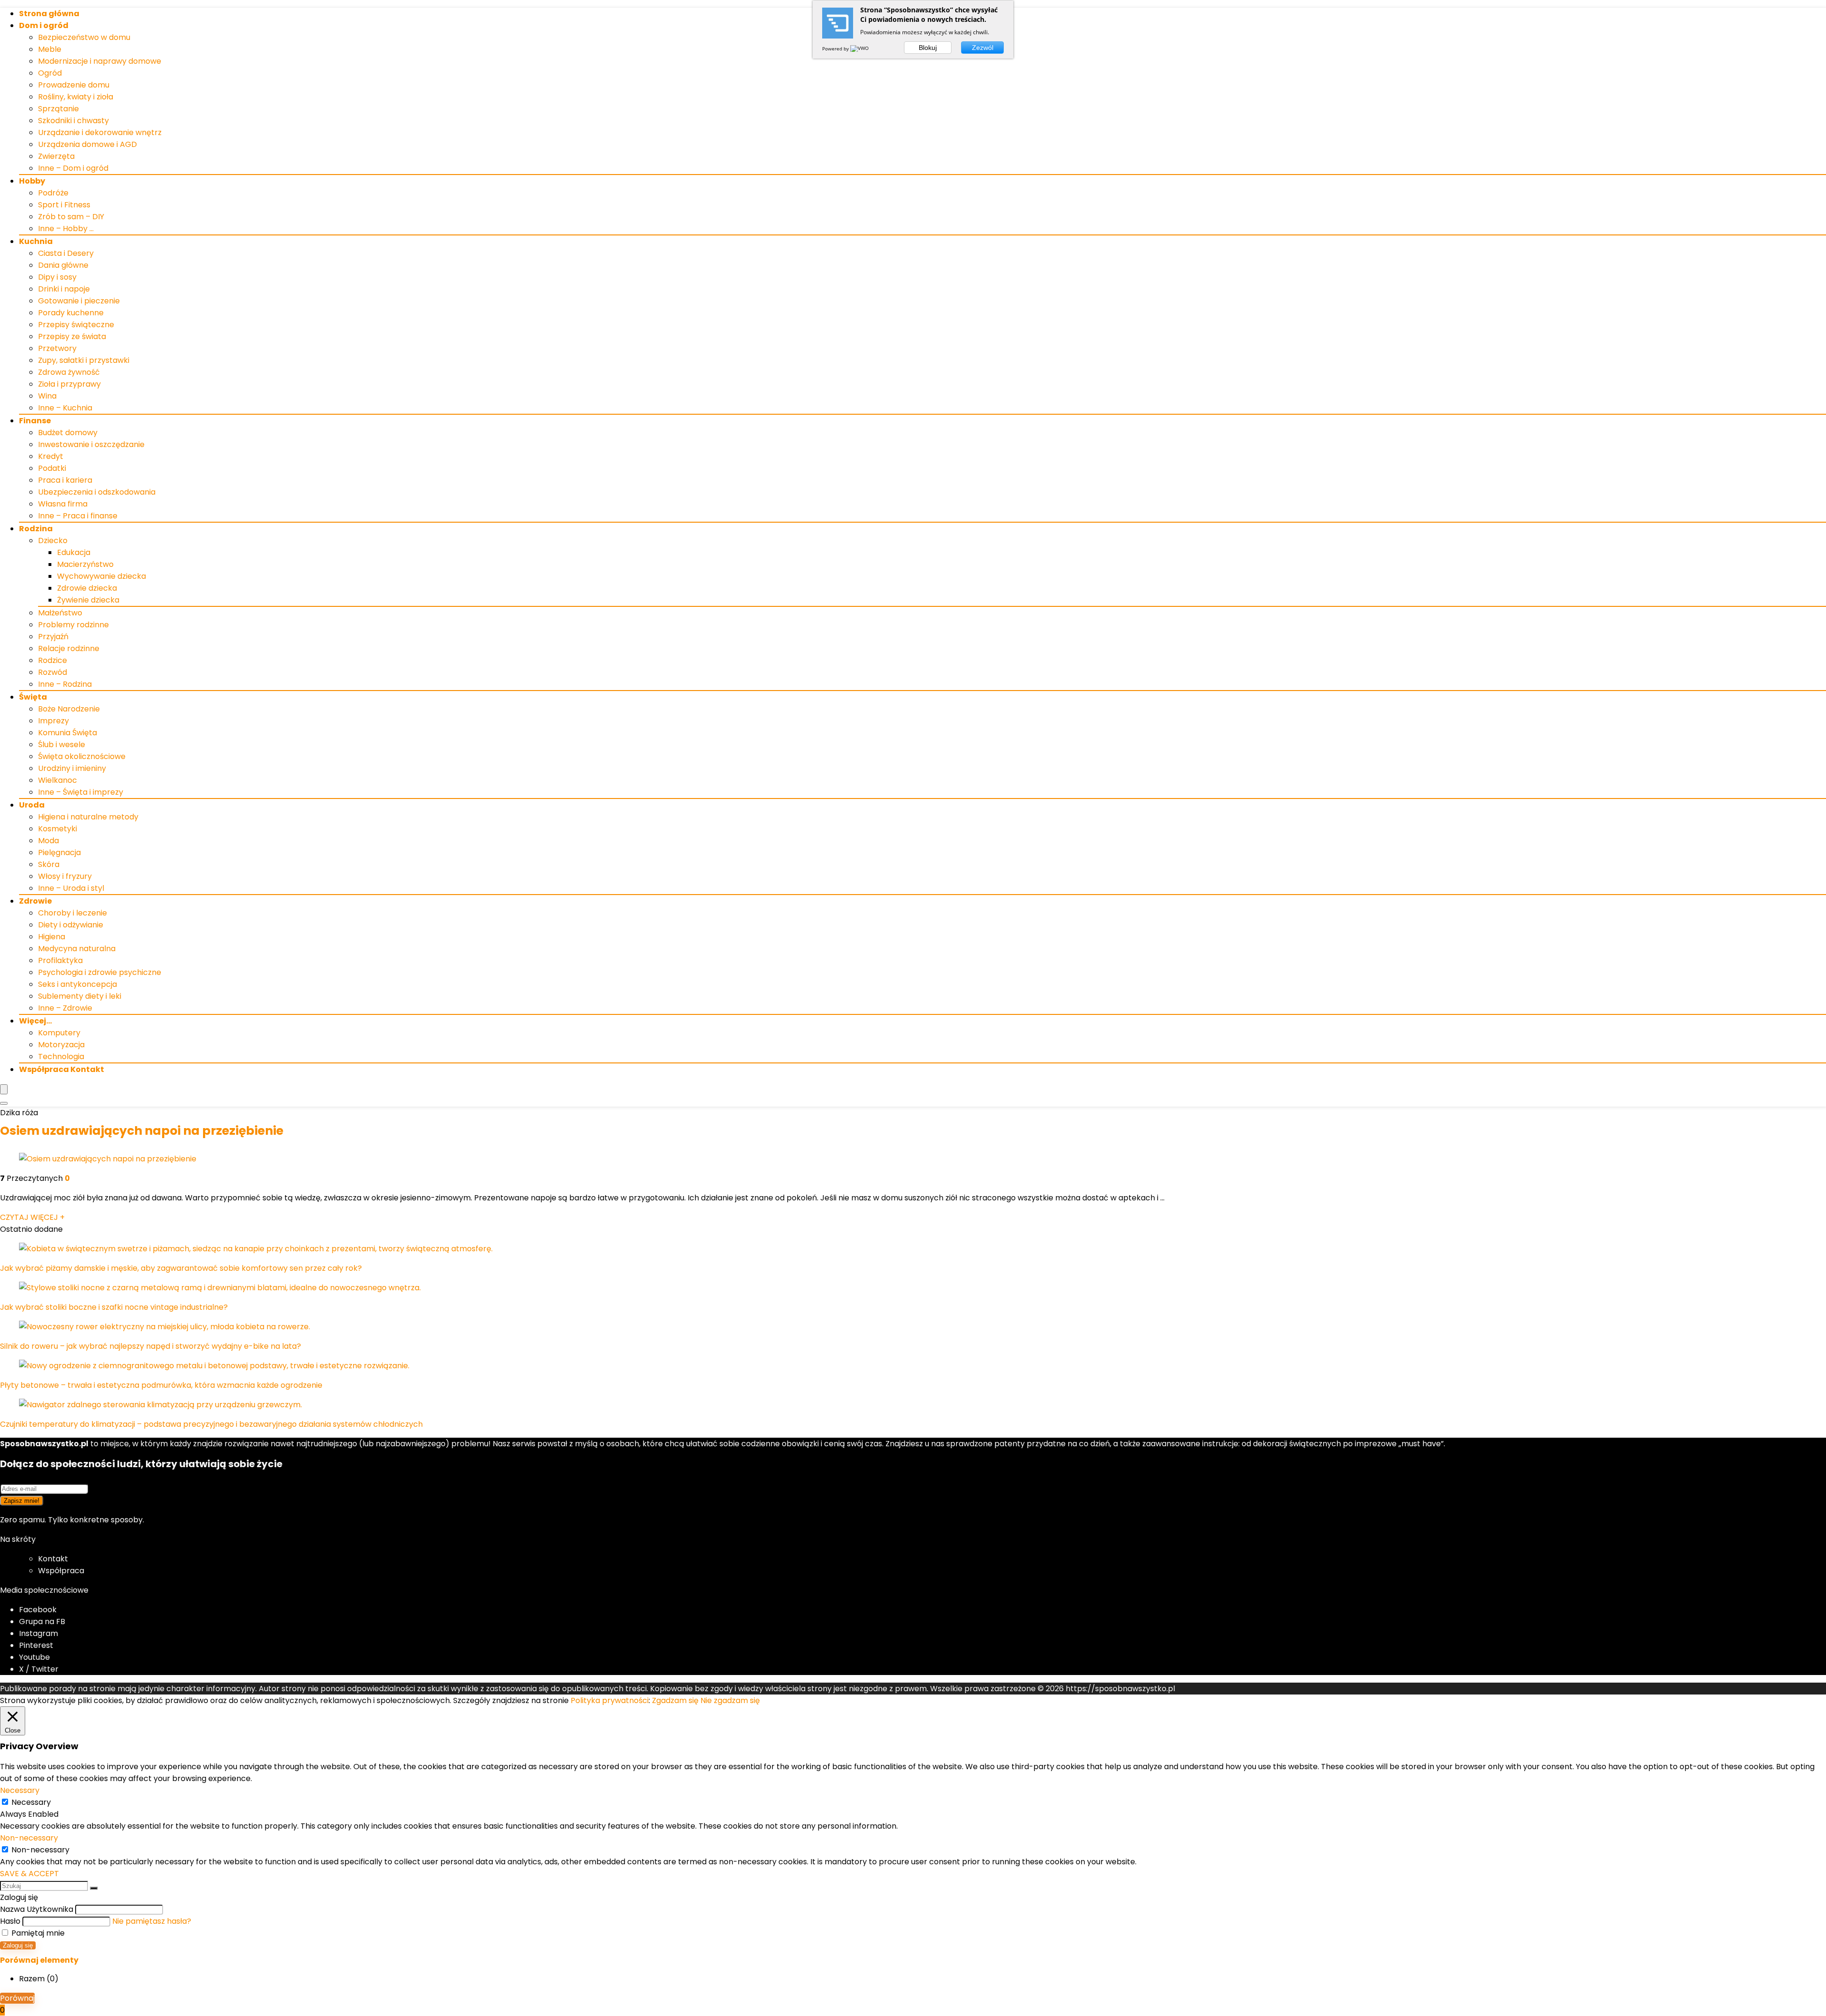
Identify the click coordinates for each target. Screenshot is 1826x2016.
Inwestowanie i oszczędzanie (91, 444)
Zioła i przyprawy (69, 384)
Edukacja (74, 552)
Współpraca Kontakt (62, 1069)
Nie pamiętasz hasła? (152, 1921)
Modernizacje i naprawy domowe (100, 61)
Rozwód (53, 672)
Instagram (39, 1633)
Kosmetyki (58, 829)
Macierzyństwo (85, 564)
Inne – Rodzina (65, 684)
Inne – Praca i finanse (78, 516)
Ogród (50, 73)
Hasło (10, 1921)
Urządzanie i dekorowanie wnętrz (100, 132)
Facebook (38, 1610)
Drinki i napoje (64, 289)
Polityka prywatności (610, 1700)
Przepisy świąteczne (76, 325)
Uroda (32, 805)
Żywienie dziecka (88, 600)
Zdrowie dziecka (87, 588)
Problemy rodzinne (73, 625)
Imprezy (53, 721)
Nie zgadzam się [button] (730, 1700)
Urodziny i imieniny (72, 768)
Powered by (836, 49)
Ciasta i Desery (66, 253)
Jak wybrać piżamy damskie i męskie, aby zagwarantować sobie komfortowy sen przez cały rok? (181, 1268)
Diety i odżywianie (71, 925)
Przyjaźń (53, 637)
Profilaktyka (60, 960)
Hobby (32, 181)
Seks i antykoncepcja (78, 984)
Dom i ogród (44, 25)
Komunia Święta (68, 733)
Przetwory (57, 348)
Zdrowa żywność (69, 372)
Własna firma (63, 504)
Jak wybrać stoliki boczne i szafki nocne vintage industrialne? (114, 1307)
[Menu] (4, 1089)
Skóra (49, 864)
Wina (47, 396)
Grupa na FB (43, 1622)
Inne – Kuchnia (65, 408)
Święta (33, 697)
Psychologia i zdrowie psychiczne (100, 972)
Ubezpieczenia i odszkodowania (97, 492)
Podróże (53, 193)
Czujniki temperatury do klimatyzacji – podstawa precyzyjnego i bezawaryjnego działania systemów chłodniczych (211, 1424)
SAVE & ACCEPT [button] (29, 1874)
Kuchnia (36, 241)
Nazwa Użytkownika (37, 1909)
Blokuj (928, 48)
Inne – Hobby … (66, 229)
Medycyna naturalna (77, 949)
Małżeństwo (60, 613)
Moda (49, 841)
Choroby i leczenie (73, 913)
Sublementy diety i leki (80, 996)
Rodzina (36, 529)
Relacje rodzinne (69, 648)
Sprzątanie (58, 109)
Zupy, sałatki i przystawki (84, 360)
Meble (50, 49)
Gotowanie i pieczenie (79, 301)
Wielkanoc (58, 780)
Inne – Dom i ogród (73, 168)
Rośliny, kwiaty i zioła (76, 97)
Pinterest (36, 1645)
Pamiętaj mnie (37, 1933)
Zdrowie (35, 901)
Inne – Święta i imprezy (81, 792)
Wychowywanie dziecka (102, 576)
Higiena (52, 937)
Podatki (52, 468)
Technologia (61, 1057)
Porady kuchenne (71, 313)
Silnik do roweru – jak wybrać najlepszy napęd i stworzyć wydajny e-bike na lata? (151, 1346)
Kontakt (53, 1559)
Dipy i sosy (57, 277)
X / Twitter (39, 1669)
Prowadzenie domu (74, 85)
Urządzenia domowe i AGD (87, 144)
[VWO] (860, 49)
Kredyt (51, 456)
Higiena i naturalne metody (88, 817)
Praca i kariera (65, 480)
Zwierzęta (56, 156)
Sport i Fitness (64, 205)
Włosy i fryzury (65, 876)
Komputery (59, 1033)
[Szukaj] (94, 1888)
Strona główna (49, 14)
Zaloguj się (18, 1945)
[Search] (4, 1103)
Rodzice (53, 660)
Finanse (35, 421)
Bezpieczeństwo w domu (84, 37)
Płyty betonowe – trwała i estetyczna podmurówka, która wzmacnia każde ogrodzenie (161, 1385)
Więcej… (35, 1021)
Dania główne (63, 265)
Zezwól (983, 48)
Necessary (31, 1802)
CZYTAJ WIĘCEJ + (32, 1217)
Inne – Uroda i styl (71, 888)
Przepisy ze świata (72, 336)
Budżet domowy (68, 433)
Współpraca (61, 1571)
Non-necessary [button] (29, 1838)
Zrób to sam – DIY (71, 217)
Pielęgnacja (59, 852)
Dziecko (53, 541)
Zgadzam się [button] (675, 1700)
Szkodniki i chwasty (73, 121)
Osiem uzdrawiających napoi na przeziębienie (142, 1131)
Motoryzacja (61, 1045)
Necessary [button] (20, 1790)
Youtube (34, 1657)
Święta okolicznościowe (82, 756)
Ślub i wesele (62, 745)
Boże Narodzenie (69, 709)
